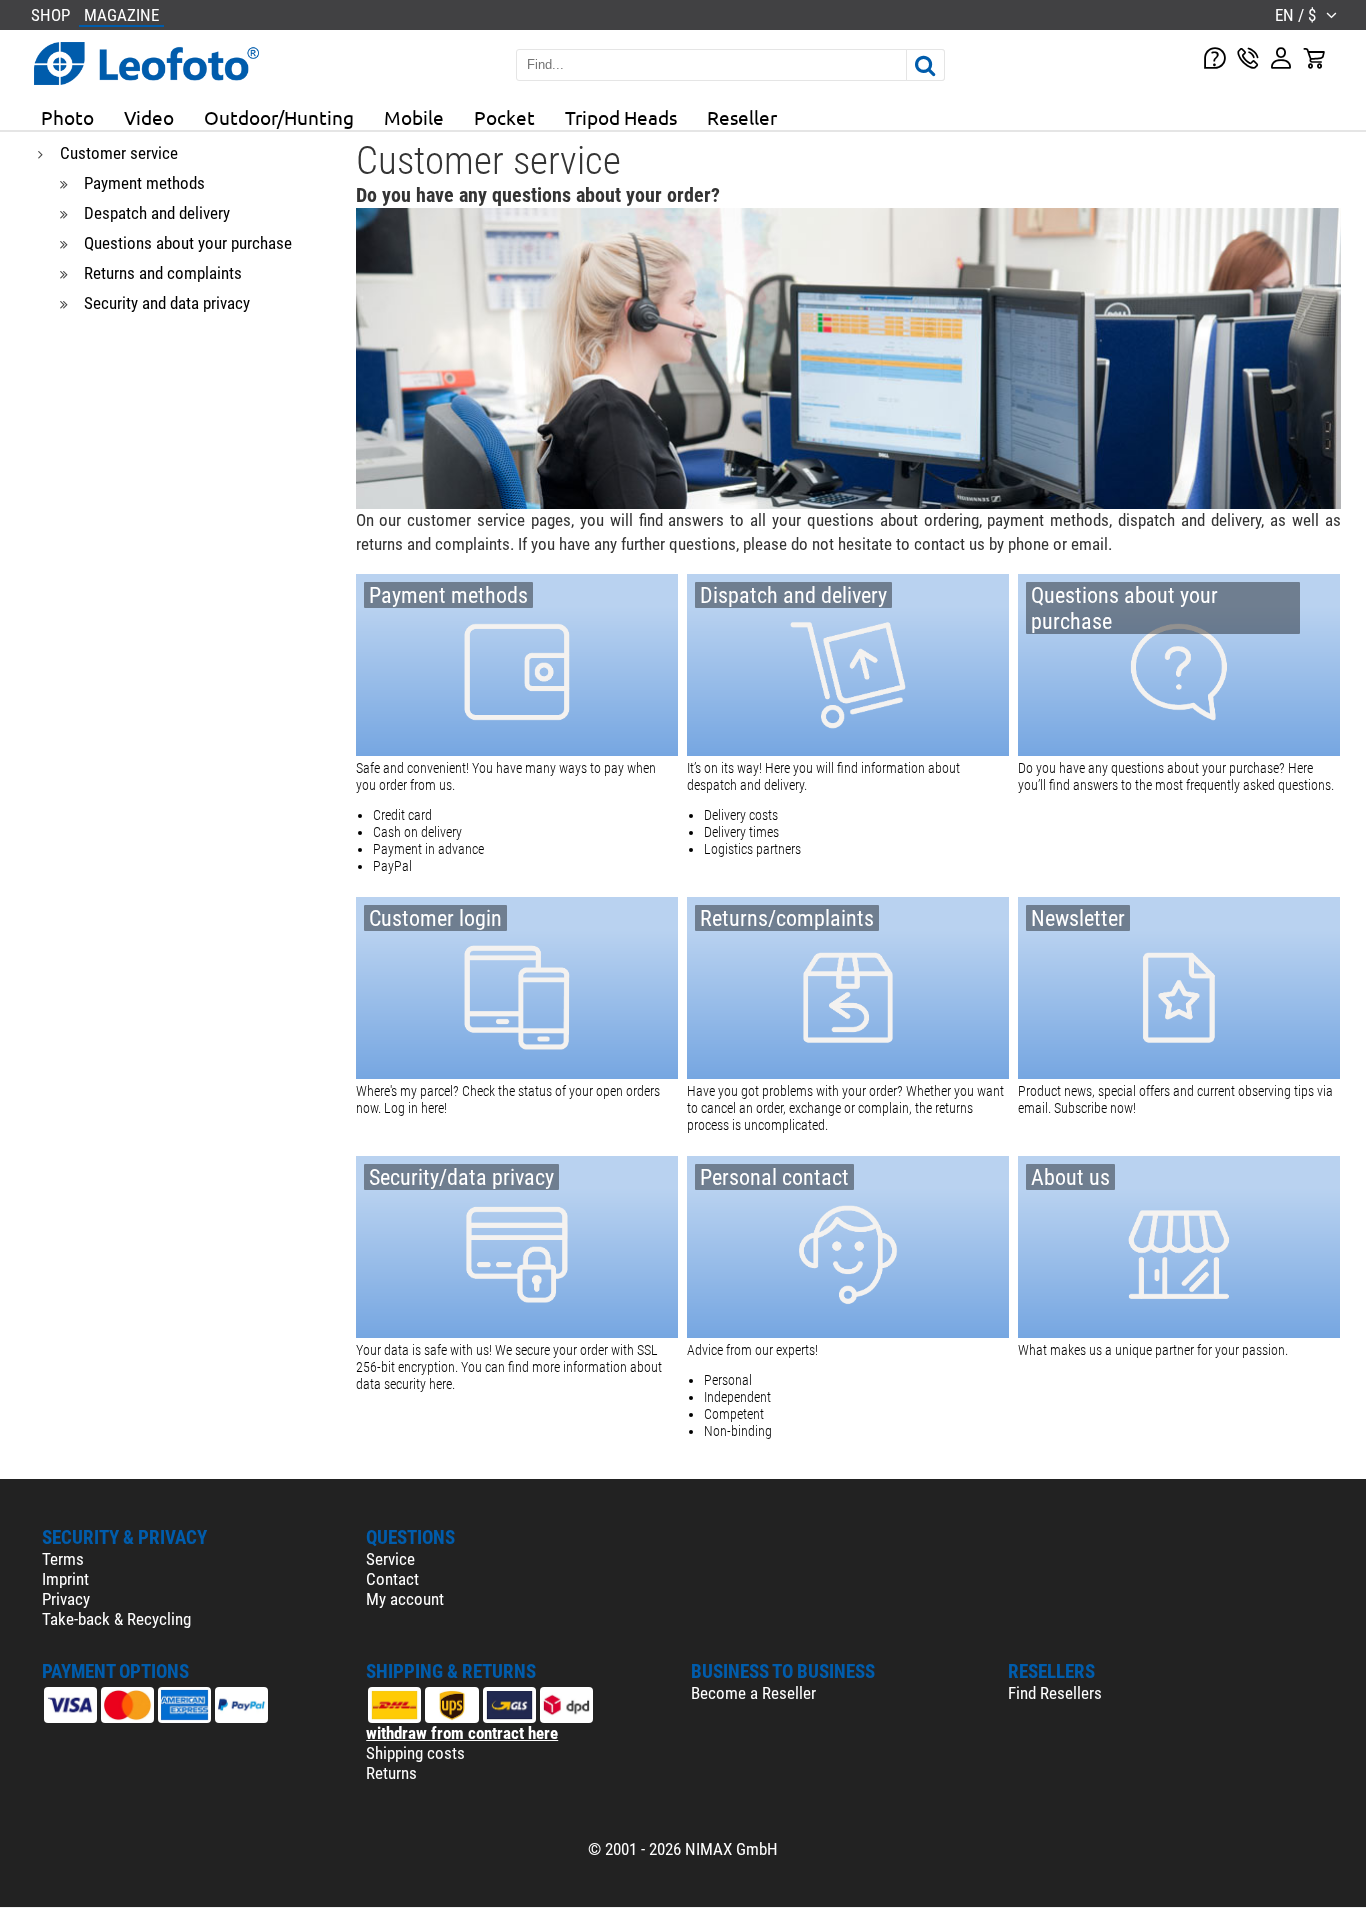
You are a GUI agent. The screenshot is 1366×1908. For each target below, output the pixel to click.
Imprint (65, 1579)
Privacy (66, 1599)
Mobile (414, 117)
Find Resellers (1055, 1693)
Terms (63, 1559)
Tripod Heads (621, 117)
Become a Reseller (753, 1693)
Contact (392, 1579)
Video (149, 117)
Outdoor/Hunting (279, 117)
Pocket (504, 117)
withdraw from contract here (462, 1733)
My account (405, 1599)
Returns (391, 1773)
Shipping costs (415, 1753)
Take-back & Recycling (116, 1619)
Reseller (742, 117)
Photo (67, 117)
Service (390, 1559)
